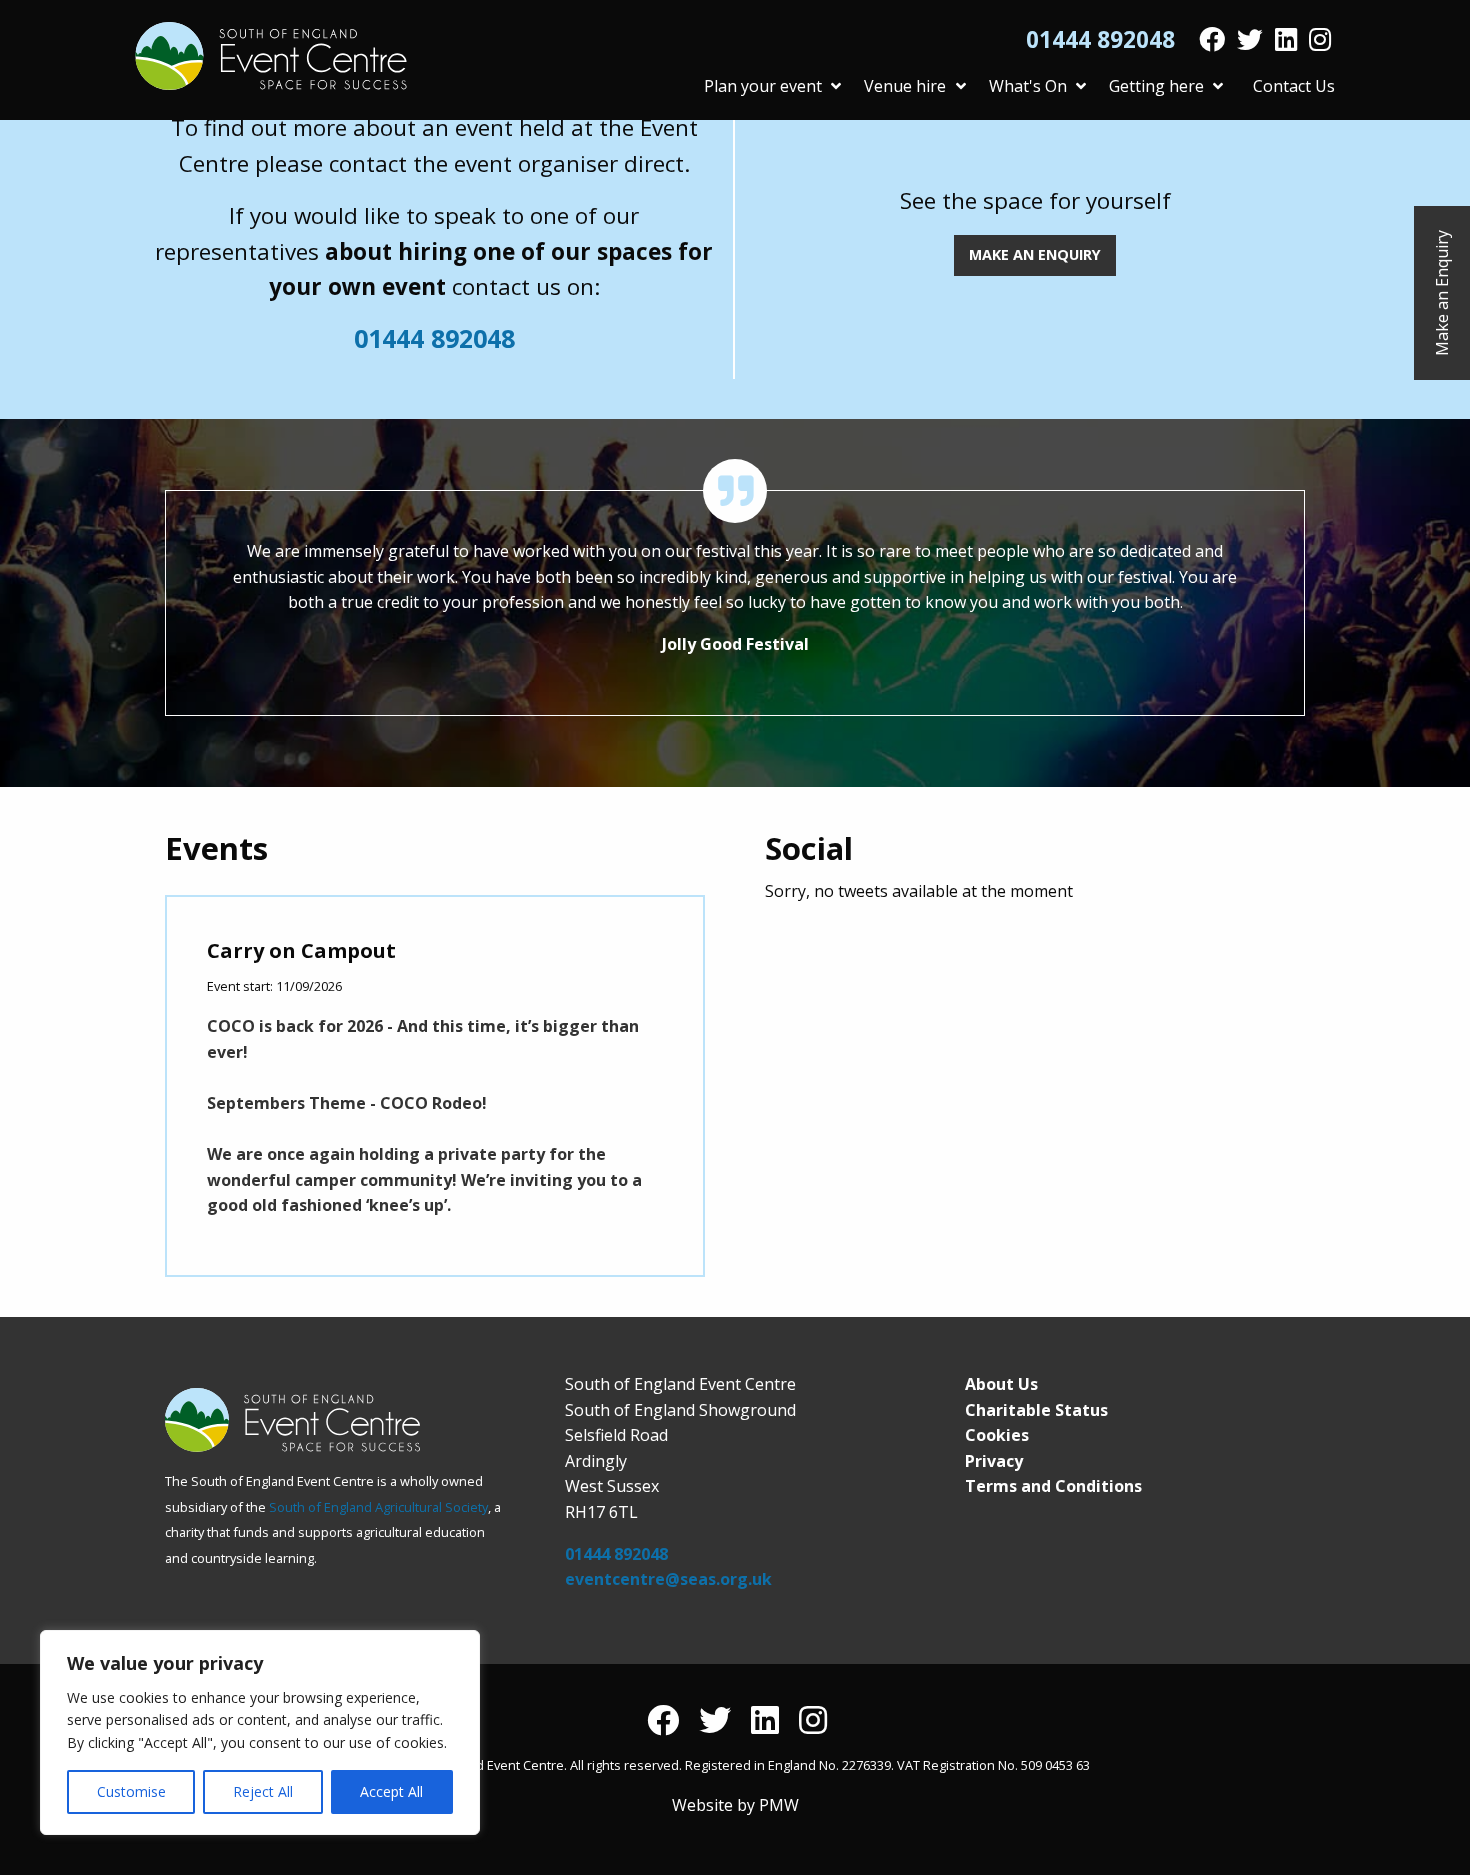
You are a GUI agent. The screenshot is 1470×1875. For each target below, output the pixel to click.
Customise (131, 1791)
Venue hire (905, 86)
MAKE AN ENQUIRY (1035, 254)
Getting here (1156, 86)
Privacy (994, 1461)
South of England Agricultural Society (378, 1507)
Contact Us (1294, 86)
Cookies (997, 1435)
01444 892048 (1100, 39)
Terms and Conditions (1053, 1486)
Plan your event (763, 86)
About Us (1001, 1384)
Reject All (263, 1791)
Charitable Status (1036, 1410)
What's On (1028, 86)
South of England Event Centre (271, 56)
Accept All (391, 1791)
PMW (779, 1805)
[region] (260, 1732)
